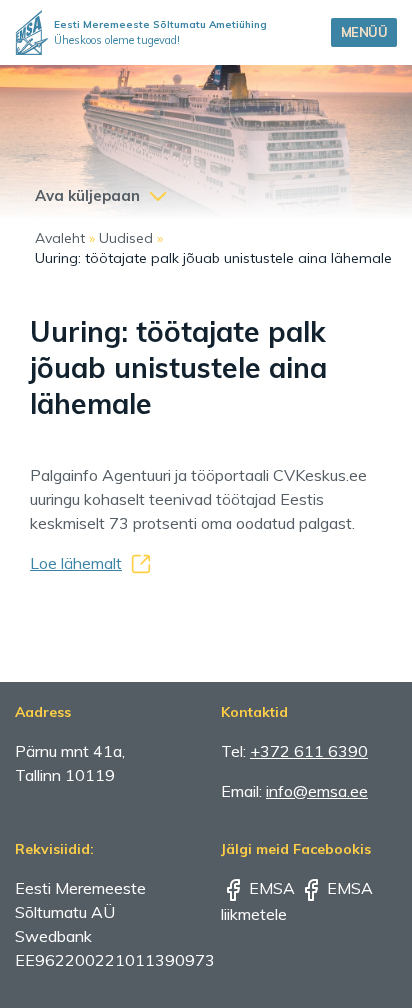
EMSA (270, 888)
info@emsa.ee (317, 791)
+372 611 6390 (309, 751)
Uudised (126, 238)
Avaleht (60, 238)
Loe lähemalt (76, 563)
